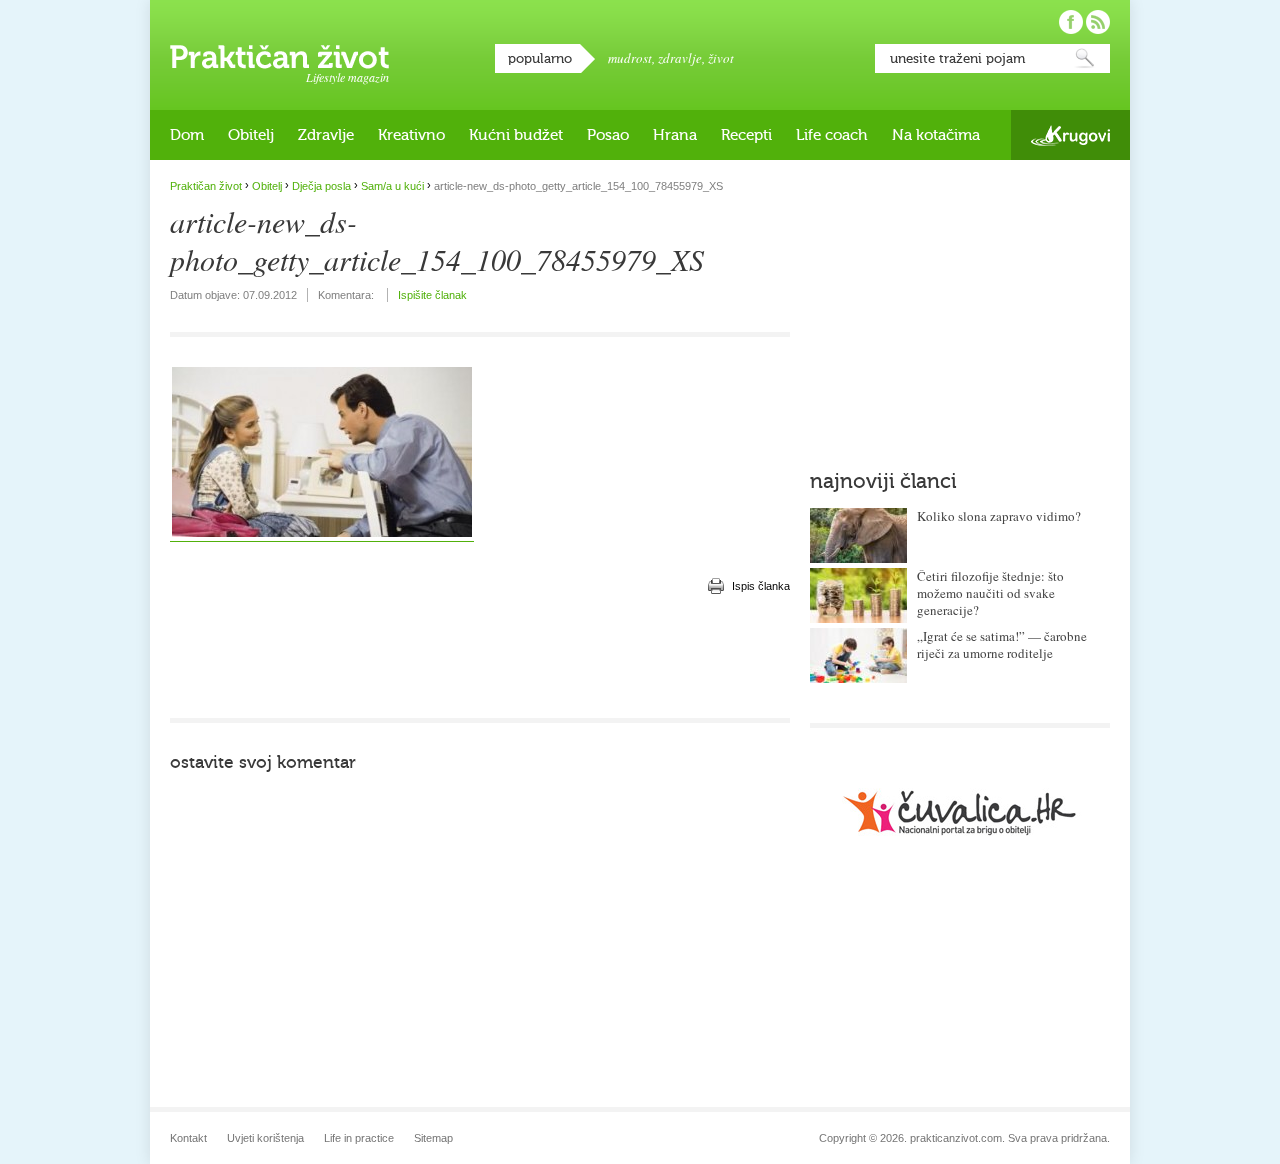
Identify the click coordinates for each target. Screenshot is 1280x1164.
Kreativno (411, 135)
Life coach (832, 135)
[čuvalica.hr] (960, 812)
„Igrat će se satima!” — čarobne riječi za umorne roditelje (1002, 644)
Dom (187, 135)
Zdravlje (326, 135)
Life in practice (359, 1138)
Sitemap (433, 1138)
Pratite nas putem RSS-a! (1098, 22)
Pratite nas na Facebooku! (1071, 22)
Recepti (746, 135)
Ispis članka (761, 586)
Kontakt (188, 1138)
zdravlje (680, 58)
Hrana (675, 135)
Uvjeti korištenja (265, 1138)
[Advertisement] (480, 658)
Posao (608, 135)
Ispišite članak (432, 295)
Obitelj (251, 135)
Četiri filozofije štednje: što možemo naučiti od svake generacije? (990, 593)
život (721, 58)
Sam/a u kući (392, 186)
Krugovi (1070, 135)
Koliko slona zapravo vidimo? (999, 516)
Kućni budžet (516, 135)
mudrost (630, 58)
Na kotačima (936, 135)
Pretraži (1085, 58)
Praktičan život (279, 57)
